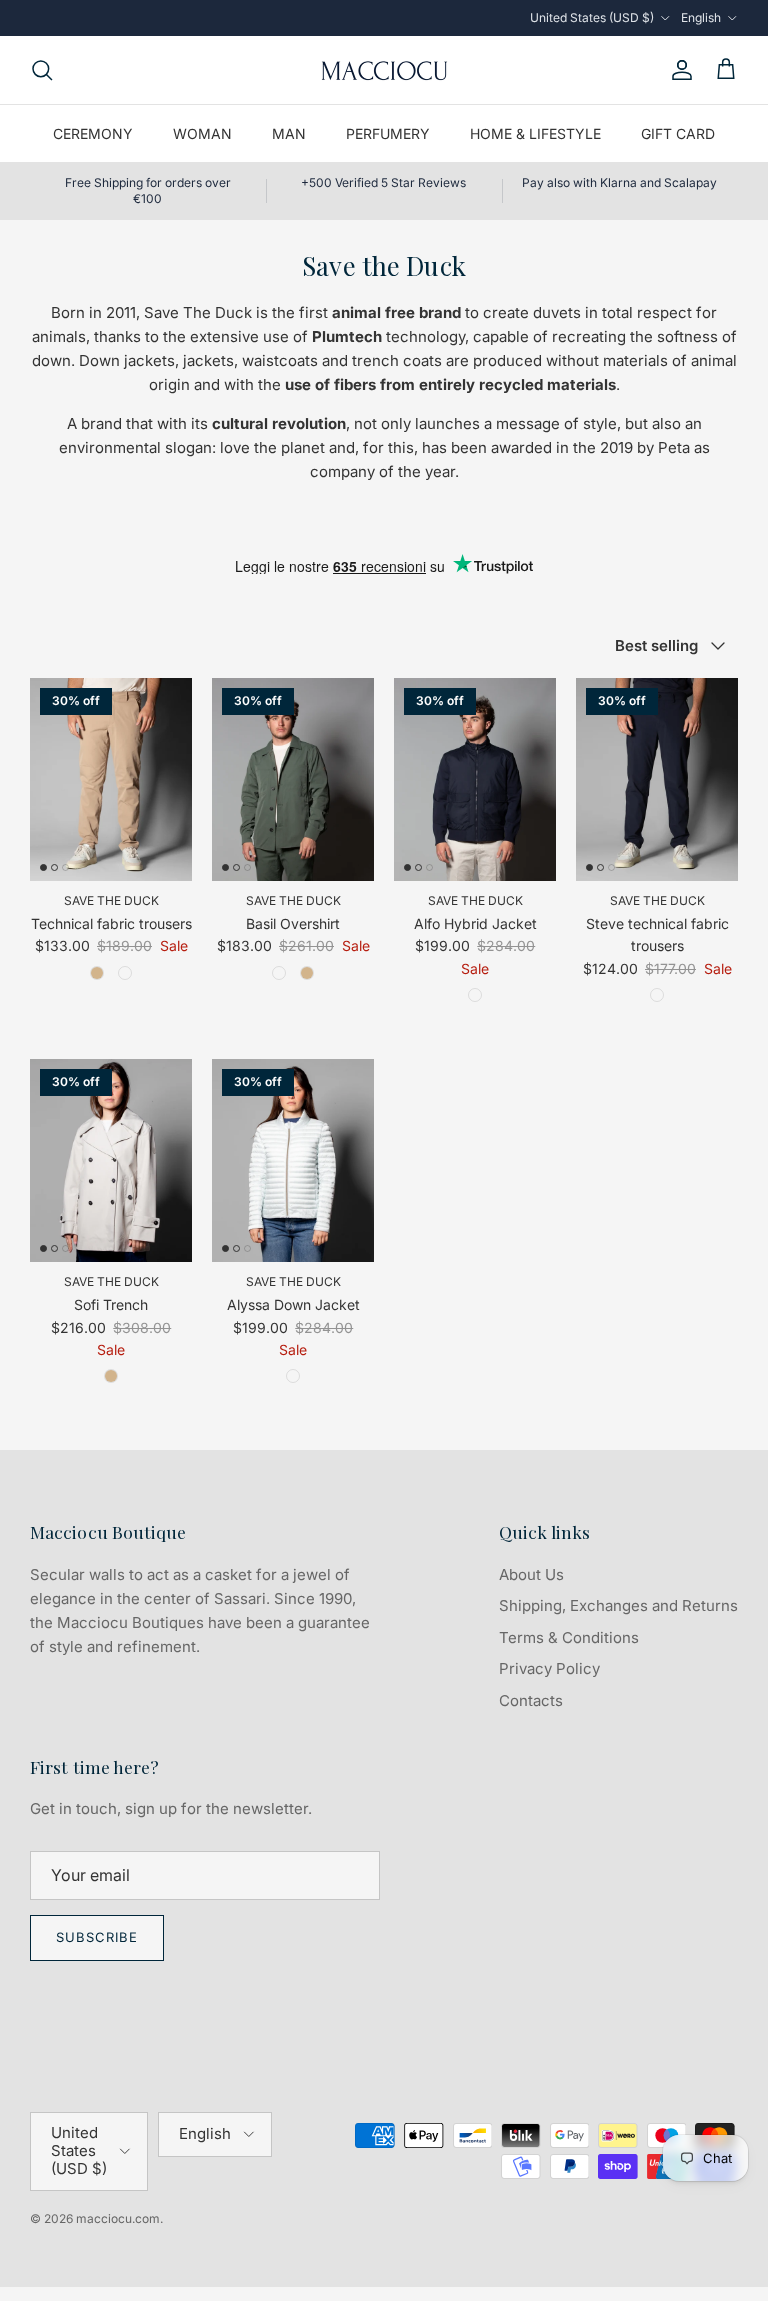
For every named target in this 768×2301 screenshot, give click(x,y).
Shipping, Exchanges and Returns (618, 1605)
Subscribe (97, 1937)
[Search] (42, 70)
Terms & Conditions (569, 1637)
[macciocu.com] (384, 70)
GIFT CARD (678, 133)
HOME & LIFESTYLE (535, 133)
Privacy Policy (549, 1668)
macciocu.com (118, 2218)
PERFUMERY (388, 133)
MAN (289, 133)
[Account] (678, 70)
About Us (531, 1574)
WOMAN (202, 133)
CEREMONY (93, 133)
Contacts (531, 1700)
